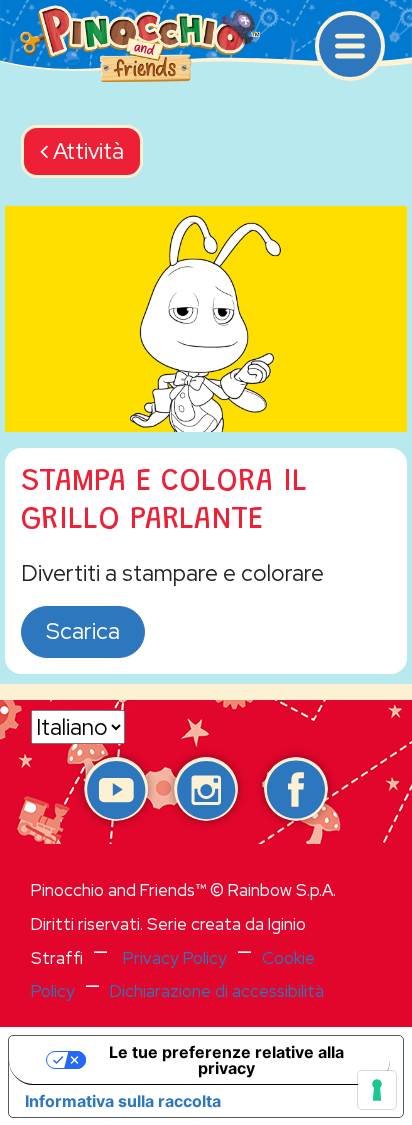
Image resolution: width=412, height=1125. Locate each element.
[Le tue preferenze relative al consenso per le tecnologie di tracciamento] (377, 1090)
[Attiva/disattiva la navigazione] (350, 46)
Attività (86, 151)
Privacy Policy (175, 958)
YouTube (116, 789)
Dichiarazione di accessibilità (217, 991)
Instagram (206, 789)
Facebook (296, 789)
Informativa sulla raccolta (123, 1101)
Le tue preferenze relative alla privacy (226, 1060)
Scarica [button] (83, 631)
